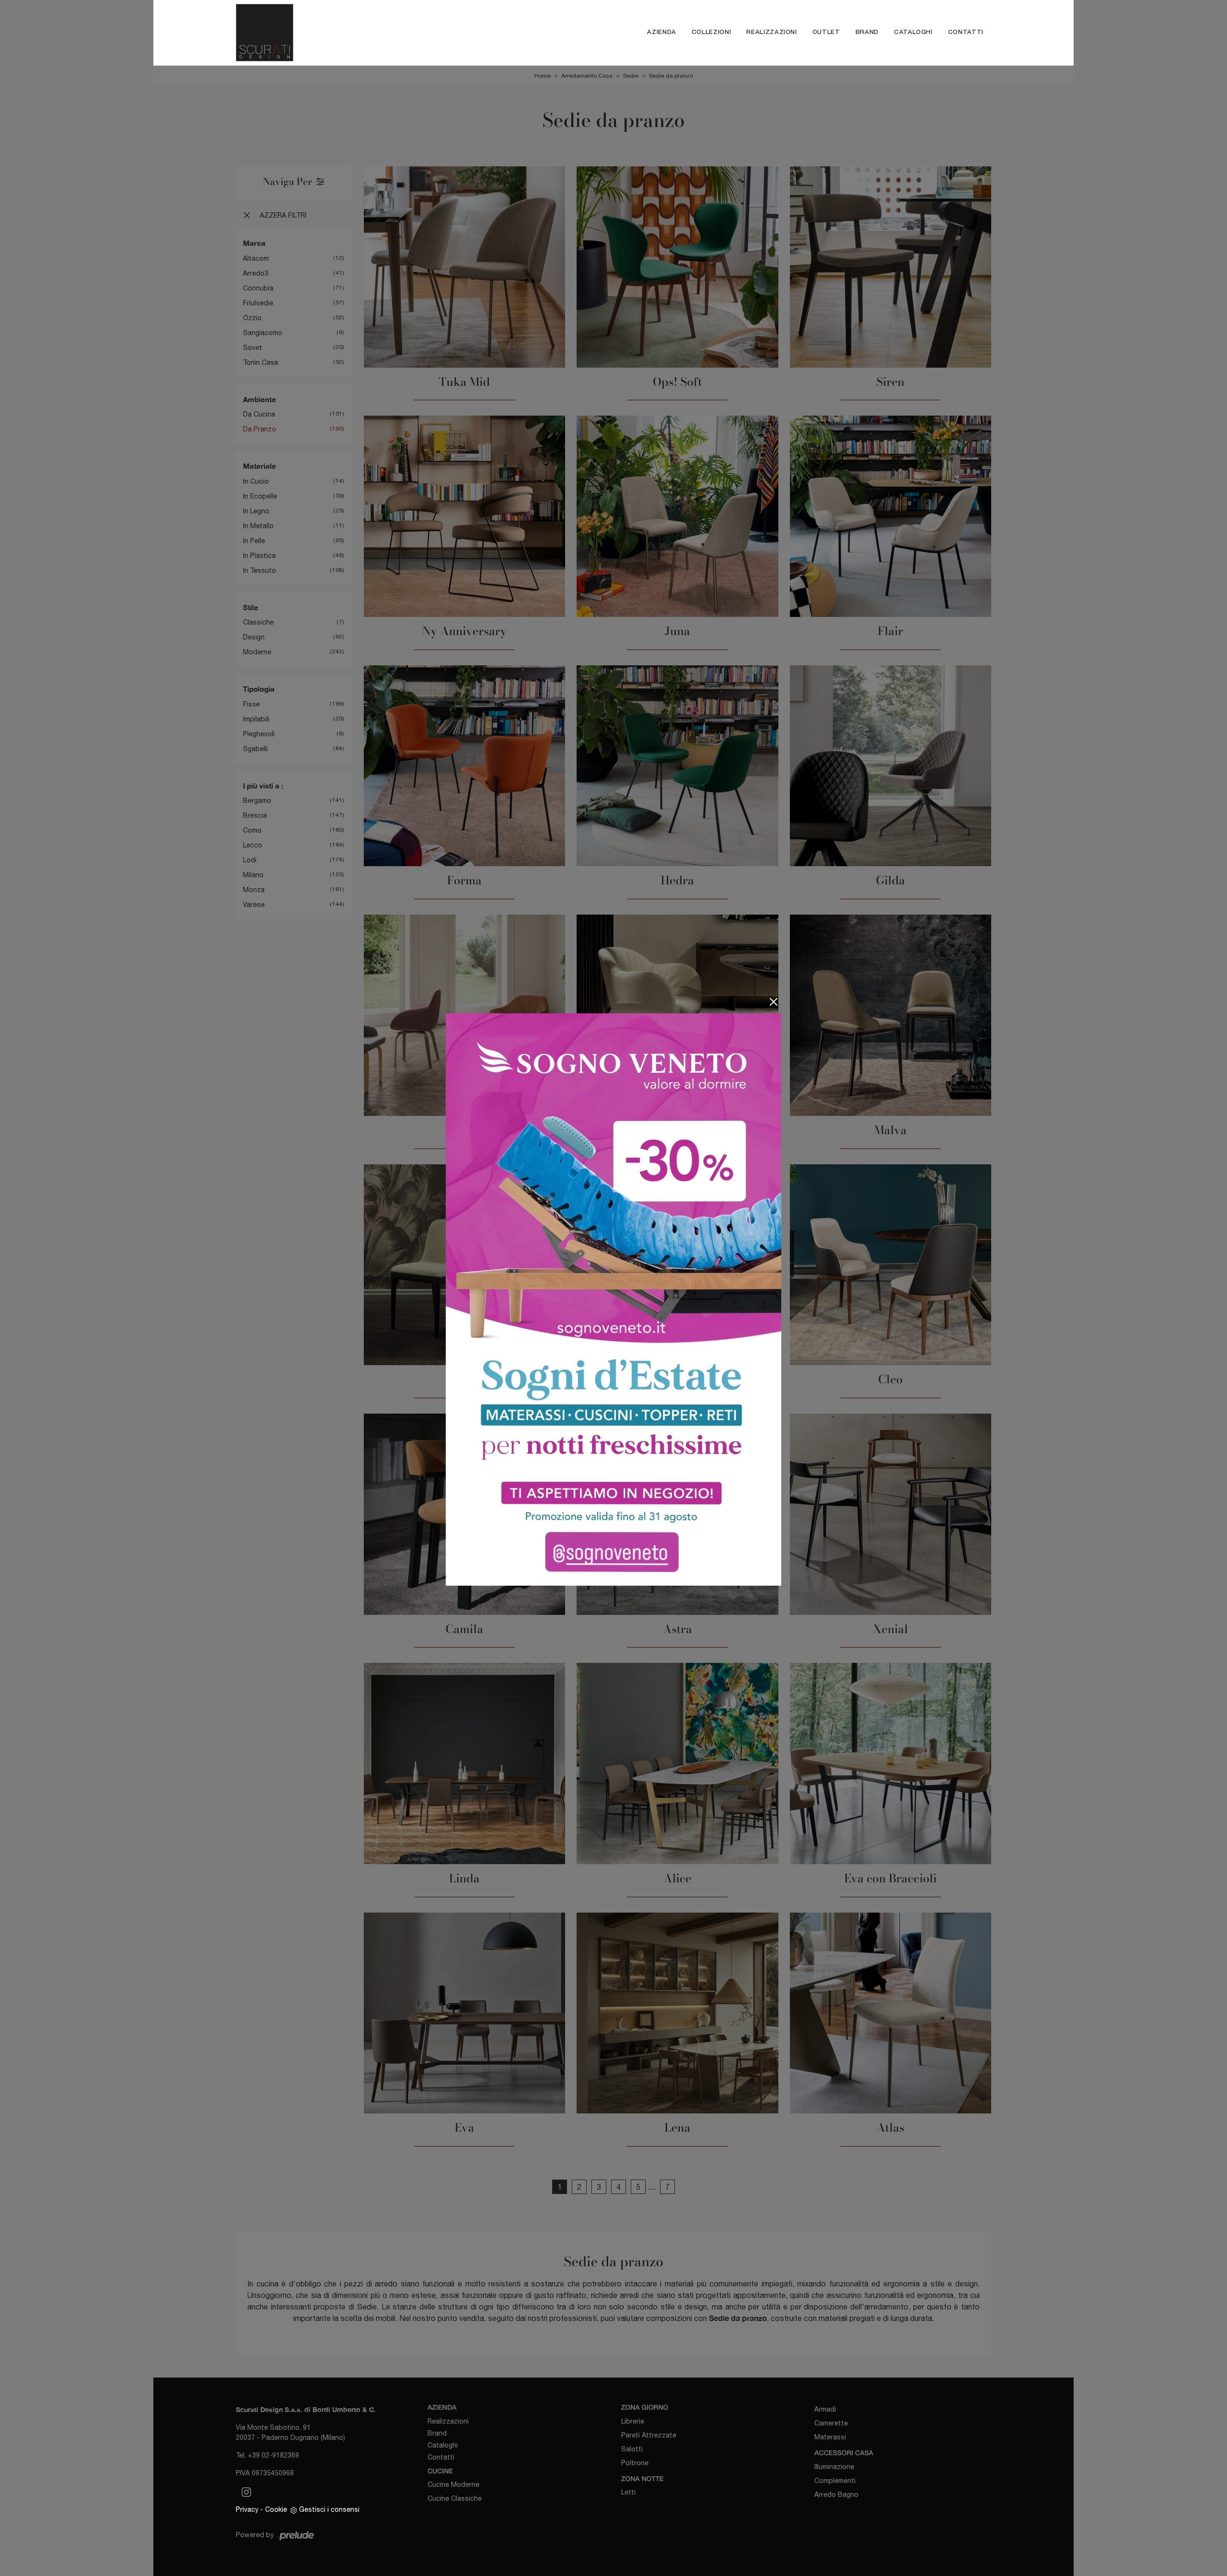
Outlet (826, 32)
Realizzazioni (771, 32)
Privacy (247, 2509)
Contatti (966, 32)
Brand (867, 32)
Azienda (662, 32)
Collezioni (712, 32)
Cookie (276, 2509)
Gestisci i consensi (329, 2509)
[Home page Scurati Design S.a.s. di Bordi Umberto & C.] (337, 33)
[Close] (774, 1002)
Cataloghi (913, 32)
